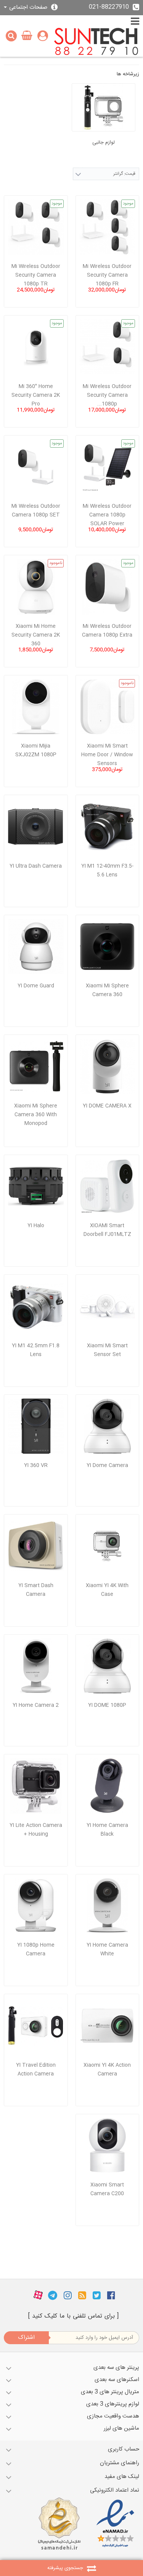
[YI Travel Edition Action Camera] (36, 2026)
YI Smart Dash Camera (36, 1590)
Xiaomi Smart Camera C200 (107, 2189)
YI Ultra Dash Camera (36, 866)
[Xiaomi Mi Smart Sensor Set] (108, 1306)
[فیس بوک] (111, 2296)
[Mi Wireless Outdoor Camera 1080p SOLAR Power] (108, 467)
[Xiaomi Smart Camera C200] (108, 2146)
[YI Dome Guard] (36, 947)
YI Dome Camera (107, 1465)
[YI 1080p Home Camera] (36, 1906)
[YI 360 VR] (36, 1426)
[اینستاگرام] (68, 2296)
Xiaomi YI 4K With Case (107, 1590)
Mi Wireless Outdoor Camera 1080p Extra (107, 631)
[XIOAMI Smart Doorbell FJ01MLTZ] (108, 1187)
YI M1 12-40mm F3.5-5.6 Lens (107, 871)
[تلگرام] (53, 2296)
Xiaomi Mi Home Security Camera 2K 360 (36, 635)
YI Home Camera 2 (36, 1705)
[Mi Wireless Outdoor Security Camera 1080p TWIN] (108, 347)
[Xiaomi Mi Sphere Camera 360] (108, 947)
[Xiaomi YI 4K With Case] (108, 1546)
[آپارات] (38, 2296)
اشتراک (26, 2338)
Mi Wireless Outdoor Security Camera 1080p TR (36, 275)
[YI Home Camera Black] (108, 1786)
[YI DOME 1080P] (108, 1666)
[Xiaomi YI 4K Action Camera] (108, 2026)
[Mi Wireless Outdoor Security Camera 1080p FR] (108, 227)
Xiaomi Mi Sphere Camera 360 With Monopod (36, 1115)
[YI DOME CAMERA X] (108, 1066)
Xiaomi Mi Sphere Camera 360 (107, 990)
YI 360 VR (36, 1465)
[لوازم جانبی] (104, 107)
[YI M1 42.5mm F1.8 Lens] (36, 1306)
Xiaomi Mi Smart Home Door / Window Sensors (107, 755)
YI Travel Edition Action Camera (36, 2070)
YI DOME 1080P (107, 1705)
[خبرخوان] (82, 2296)
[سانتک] (96, 42)
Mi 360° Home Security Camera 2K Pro (36, 395)
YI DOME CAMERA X (107, 1106)
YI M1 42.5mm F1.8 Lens (36, 1350)
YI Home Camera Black (107, 1830)
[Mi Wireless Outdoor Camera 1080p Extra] (108, 587)
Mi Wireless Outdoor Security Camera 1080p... (107, 395)
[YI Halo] (36, 1187)
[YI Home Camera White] (108, 1906)
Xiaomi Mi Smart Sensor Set (107, 1350)
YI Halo (36, 1226)
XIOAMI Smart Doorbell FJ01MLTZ (107, 1230)
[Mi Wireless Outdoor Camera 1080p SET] (36, 467)
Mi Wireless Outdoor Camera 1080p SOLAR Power (107, 515)
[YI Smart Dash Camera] (36, 1546)
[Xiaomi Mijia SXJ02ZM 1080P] (36, 707)
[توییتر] (97, 2296)
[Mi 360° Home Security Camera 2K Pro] (36, 347)
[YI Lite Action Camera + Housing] (36, 1786)
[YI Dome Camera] (108, 1426)
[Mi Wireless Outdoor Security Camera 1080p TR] (36, 227)
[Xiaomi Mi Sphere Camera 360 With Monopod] (36, 1066)
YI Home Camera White (107, 1949)
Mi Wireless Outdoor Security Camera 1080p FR (107, 275)
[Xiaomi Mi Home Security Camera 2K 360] (36, 587)
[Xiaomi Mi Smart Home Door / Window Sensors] (108, 707)
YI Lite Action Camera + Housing (36, 1830)
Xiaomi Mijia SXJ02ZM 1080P (36, 750)
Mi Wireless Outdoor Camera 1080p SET (36, 511)
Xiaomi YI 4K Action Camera (107, 2070)
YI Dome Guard (36, 986)
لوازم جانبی (104, 143)
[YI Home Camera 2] (36, 1666)
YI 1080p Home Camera (36, 1949)
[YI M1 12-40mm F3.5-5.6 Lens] (108, 827)
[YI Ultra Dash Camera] (36, 827)
